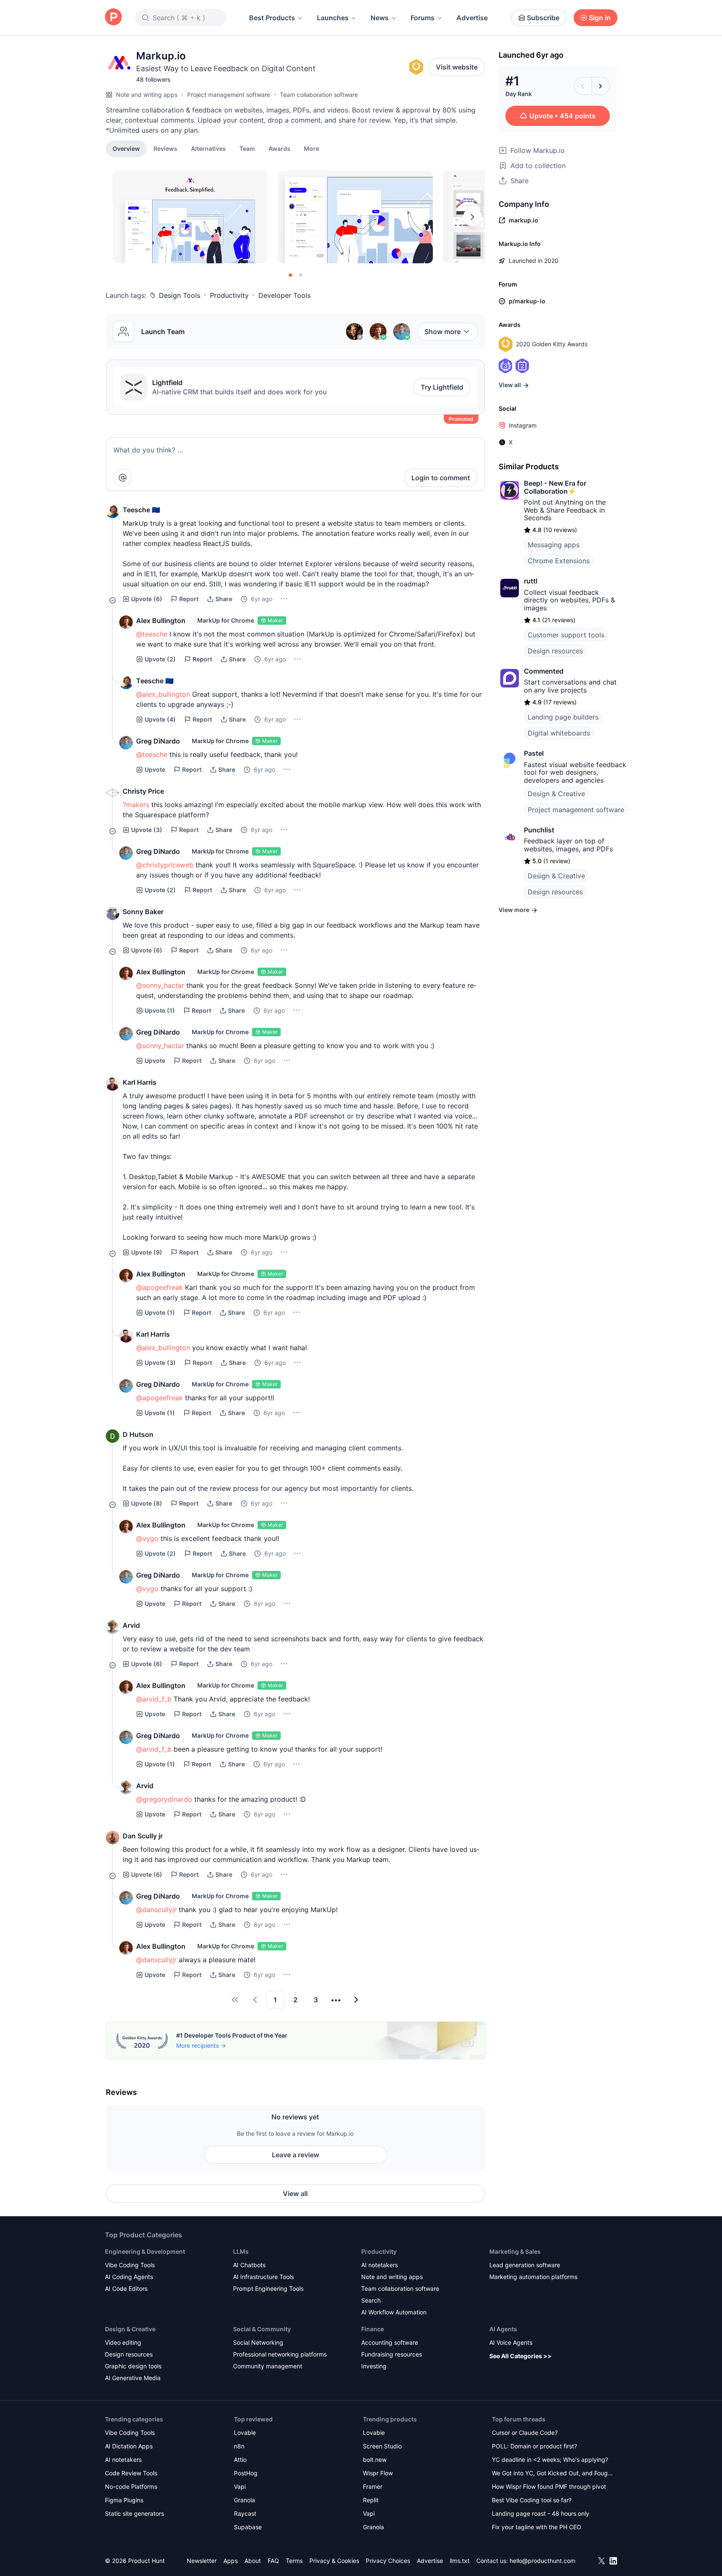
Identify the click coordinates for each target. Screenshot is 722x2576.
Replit (371, 2500)
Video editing (123, 2342)
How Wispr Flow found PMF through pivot (549, 2486)
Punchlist (539, 830)
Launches (333, 18)
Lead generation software (525, 2265)
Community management (268, 2366)
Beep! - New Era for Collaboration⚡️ (555, 487)
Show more (443, 332)
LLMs (241, 2251)
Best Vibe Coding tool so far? (532, 2500)
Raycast (245, 2513)
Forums (423, 18)
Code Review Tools (131, 2473)
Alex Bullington (161, 621)
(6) (147, 599)
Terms (294, 2561)
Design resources (555, 651)
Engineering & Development (145, 2251)
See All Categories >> (521, 2356)
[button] (311, 148)
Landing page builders (563, 717)
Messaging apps (554, 545)
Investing (374, 2366)
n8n (239, 2446)
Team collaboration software (319, 95)
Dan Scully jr (143, 1836)
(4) (160, 719)
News (380, 18)
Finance (373, 2329)
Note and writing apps (147, 95)
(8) (147, 1503)
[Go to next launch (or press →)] (601, 86)
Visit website (457, 67)
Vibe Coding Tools (130, 2265)
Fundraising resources (392, 2354)
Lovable (245, 2433)
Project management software (229, 95)
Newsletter (202, 2561)
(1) (160, 1010)
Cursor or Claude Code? (525, 2433)
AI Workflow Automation (394, 2312)
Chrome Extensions (559, 561)
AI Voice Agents (511, 2342)
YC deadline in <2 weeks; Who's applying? (550, 2460)
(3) (147, 830)
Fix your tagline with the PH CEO (537, 2527)
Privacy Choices (388, 2561)
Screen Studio (382, 2446)
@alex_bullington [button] (163, 694)
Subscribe (543, 18)
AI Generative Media (133, 2378)
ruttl (531, 581)
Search (371, 2300)
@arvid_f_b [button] (154, 1699)
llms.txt (460, 2561)
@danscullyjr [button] (156, 1910)
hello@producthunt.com (542, 2561)
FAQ (273, 2561)
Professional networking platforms (280, 2354)
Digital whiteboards (559, 733)
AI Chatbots (249, 2265)
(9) (147, 1252)
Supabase (248, 2527)
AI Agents (503, 2329)
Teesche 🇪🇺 (141, 510)
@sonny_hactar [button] (160, 985)
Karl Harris (140, 1082)
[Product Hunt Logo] (113, 17)
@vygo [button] (147, 1538)
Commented (544, 671)
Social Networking (258, 2342)
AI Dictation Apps (129, 2446)
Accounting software (390, 2342)
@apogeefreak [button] (160, 1287)
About (253, 2561)
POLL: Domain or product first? (534, 2446)
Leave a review (295, 2155)
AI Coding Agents (129, 2277)
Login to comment (441, 478)
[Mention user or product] (123, 478)
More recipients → (201, 2045)
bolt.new (375, 2460)
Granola (244, 2500)
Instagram (523, 425)
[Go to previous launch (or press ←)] (583, 86)
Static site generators (134, 2513)
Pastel (534, 753)
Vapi (240, 2486)
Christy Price (143, 791)
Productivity (229, 295)
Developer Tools (285, 295)
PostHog (246, 2473)
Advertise (472, 18)
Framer (373, 2486)
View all (295, 2193)
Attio (240, 2460)
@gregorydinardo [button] (164, 1799)
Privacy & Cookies (334, 2561)
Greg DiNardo (158, 741)
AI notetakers (380, 2265)
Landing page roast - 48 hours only (541, 2513)
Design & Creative (556, 794)
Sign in (600, 18)
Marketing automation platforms (533, 2277)
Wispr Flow (378, 2473)
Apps (231, 2561)
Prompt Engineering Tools (268, 2288)
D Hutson (138, 1434)
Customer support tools (566, 635)
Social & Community (262, 2329)
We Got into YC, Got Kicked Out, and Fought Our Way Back (553, 2474)
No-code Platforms (131, 2486)
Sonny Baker (143, 912)
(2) (160, 659)
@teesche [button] (152, 634)
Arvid (131, 1625)
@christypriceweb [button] (165, 865)
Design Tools (180, 295)
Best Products (272, 18)
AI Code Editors (126, 2288)
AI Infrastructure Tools (263, 2277)
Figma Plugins (124, 2500)
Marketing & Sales (515, 2251)
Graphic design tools (133, 2366)
